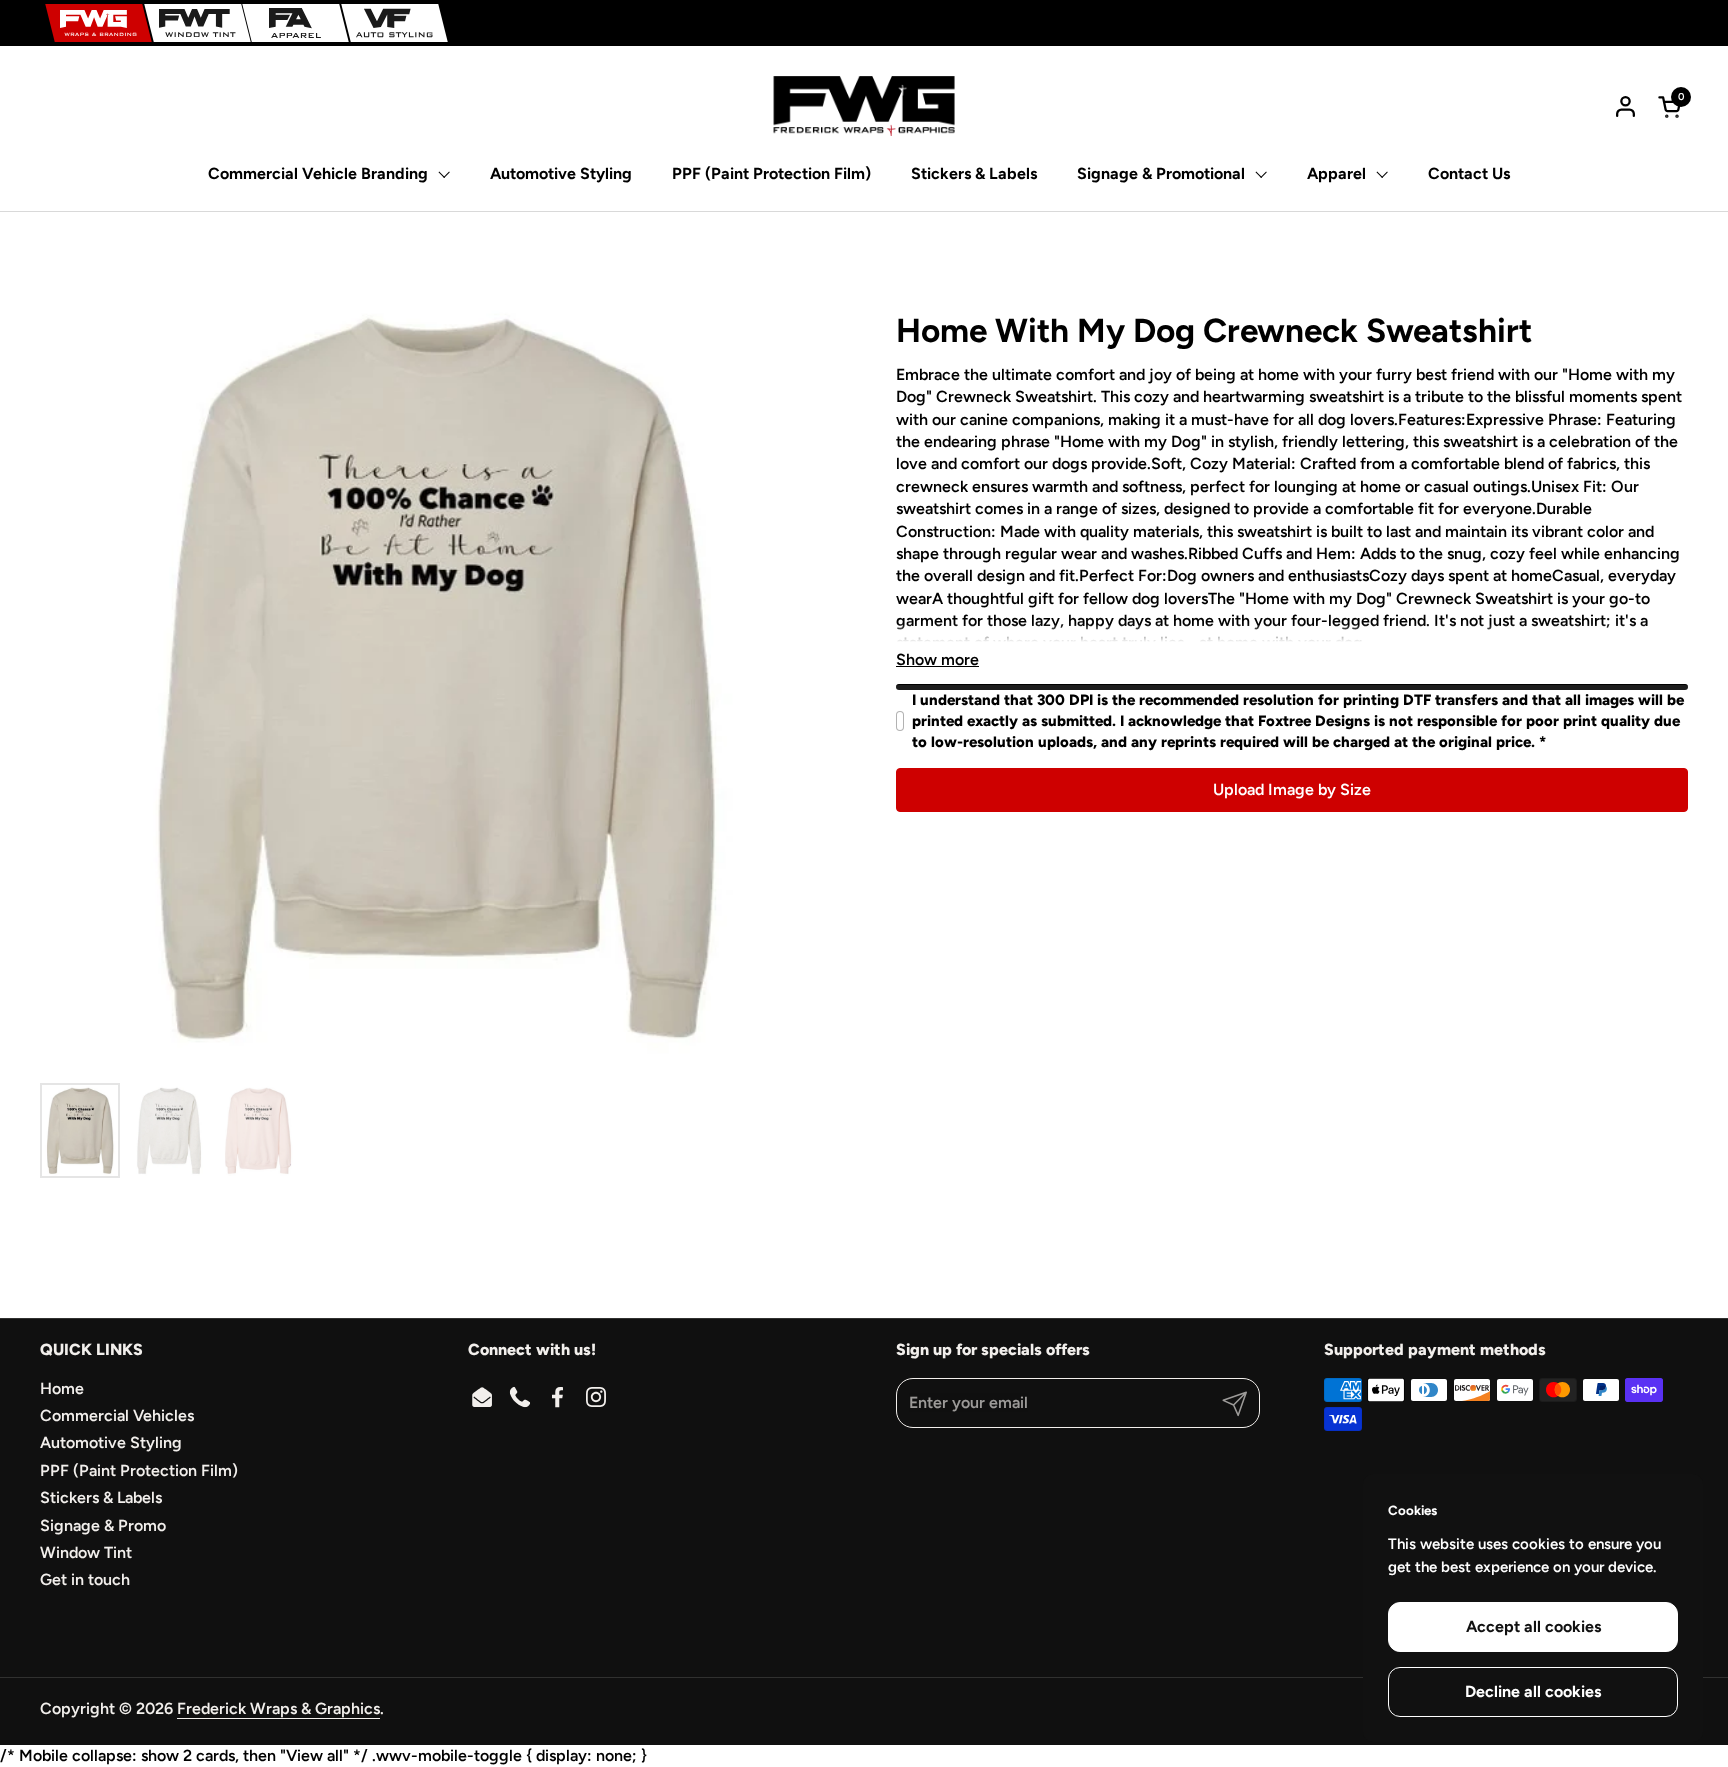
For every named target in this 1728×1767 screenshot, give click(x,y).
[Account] (1625, 106)
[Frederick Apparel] (295, 23)
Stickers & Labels (101, 1497)
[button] (1673, 106)
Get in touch (85, 1579)
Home (62, 1388)
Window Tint (86, 1552)
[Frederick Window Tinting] (197, 23)
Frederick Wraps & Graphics (278, 1708)
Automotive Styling (111, 1442)
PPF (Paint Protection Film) (139, 1470)
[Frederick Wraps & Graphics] (98, 23)
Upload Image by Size (1292, 789)
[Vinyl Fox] (394, 23)
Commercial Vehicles (117, 1415)
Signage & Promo (103, 1525)
